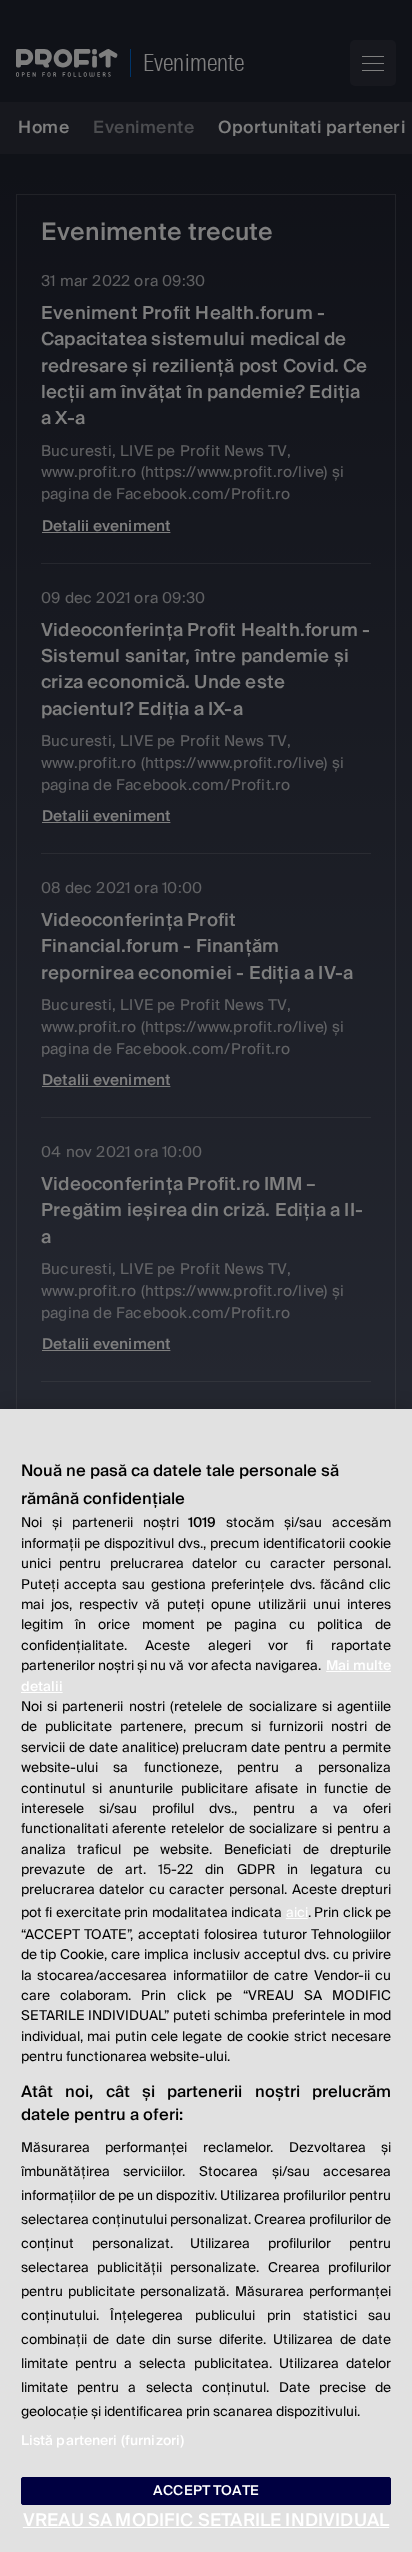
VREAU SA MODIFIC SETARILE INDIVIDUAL (206, 2520)
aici (297, 1913)
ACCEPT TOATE (206, 2491)
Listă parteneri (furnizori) (103, 2441)
